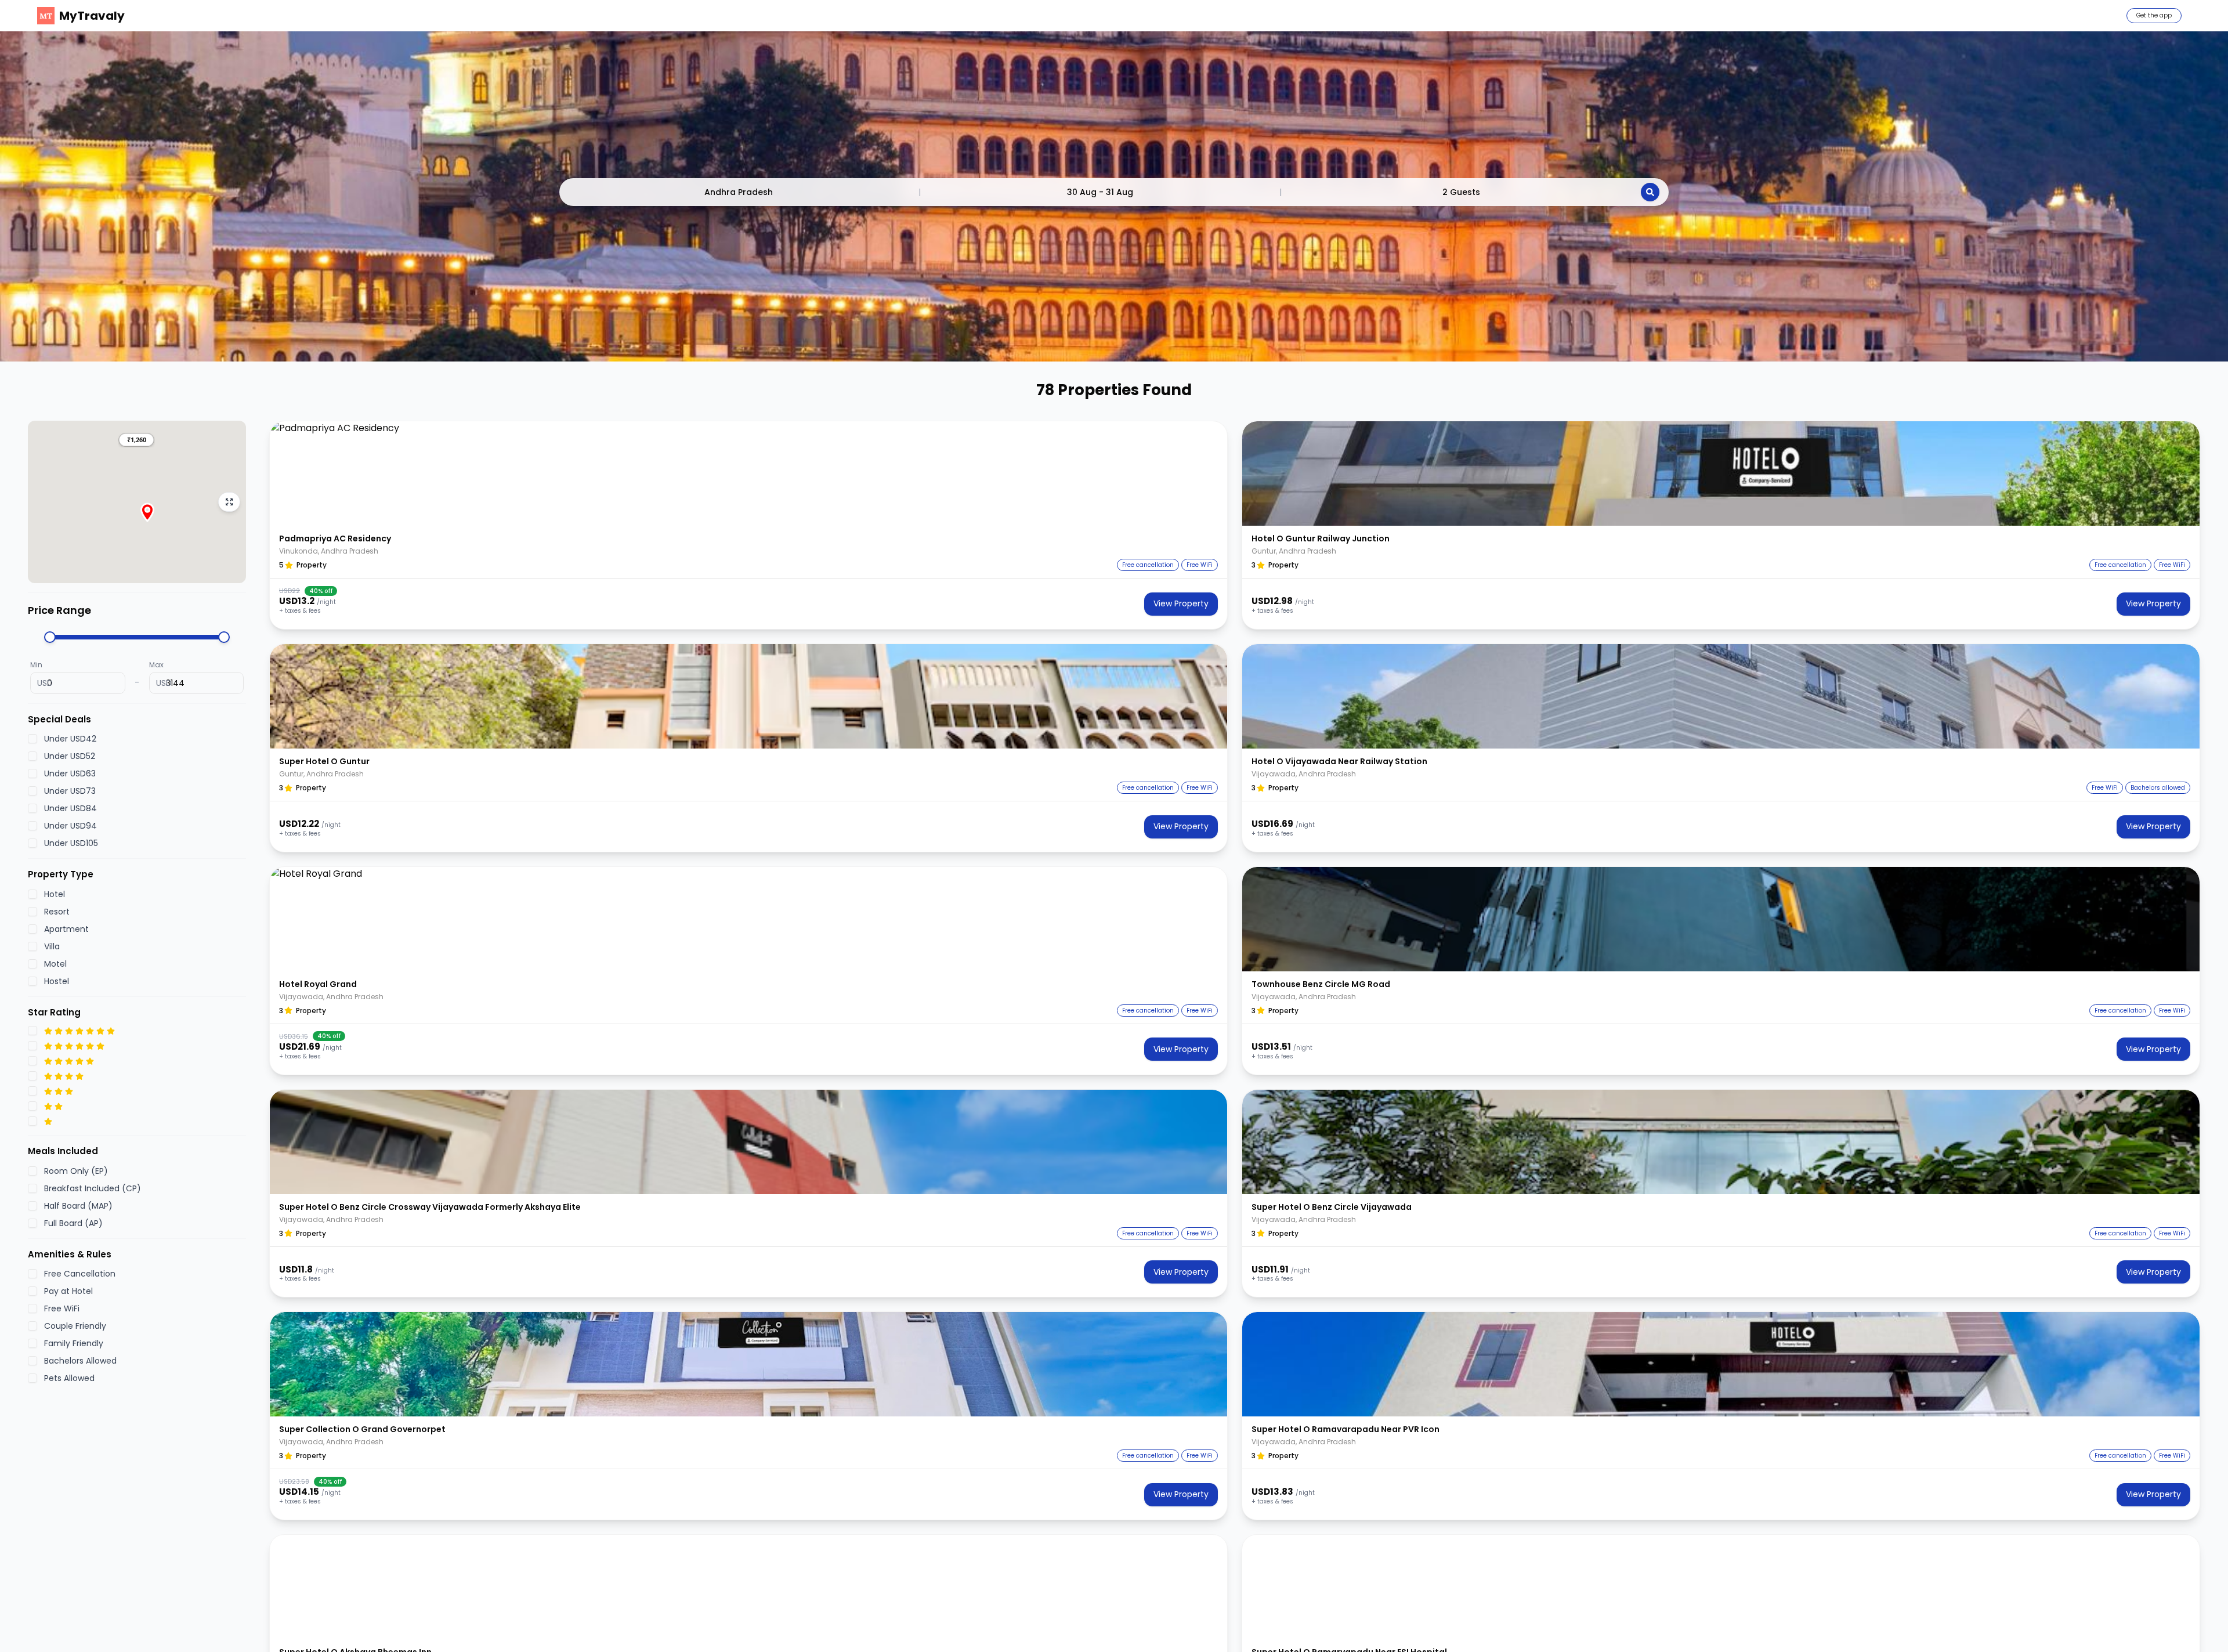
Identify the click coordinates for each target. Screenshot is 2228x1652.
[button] (136, 440)
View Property (1181, 603)
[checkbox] (32, 739)
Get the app (2154, 15)
